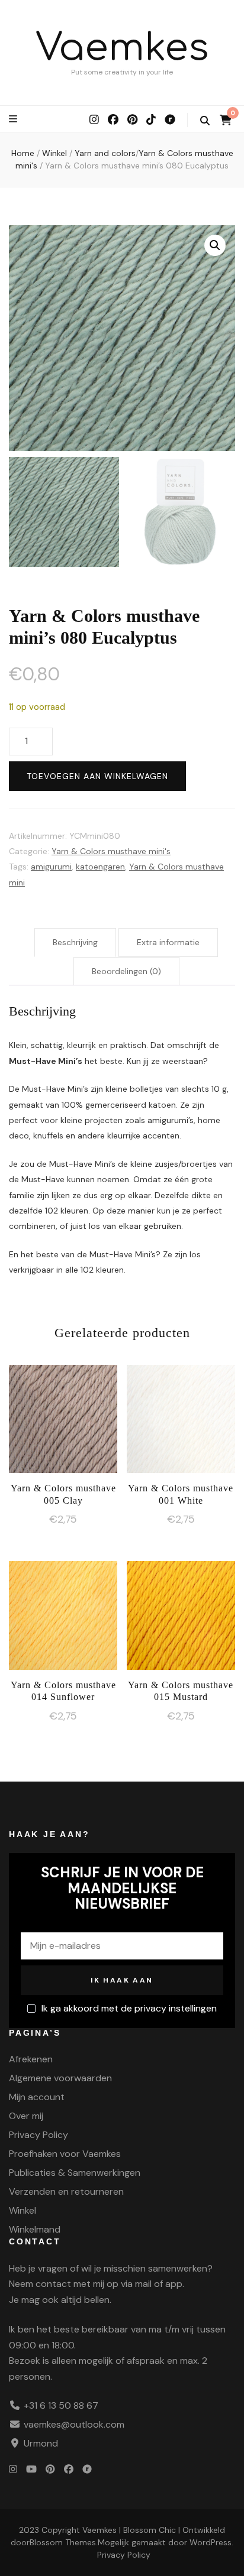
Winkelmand (35, 2229)
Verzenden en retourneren (66, 2191)
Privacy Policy (38, 2135)
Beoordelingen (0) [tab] (126, 971)
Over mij (26, 2116)
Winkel (23, 2210)
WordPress (211, 2542)
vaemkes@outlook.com (74, 2424)
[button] (215, 245)
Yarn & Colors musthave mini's (111, 851)
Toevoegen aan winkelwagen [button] (63, 1420)
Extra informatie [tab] (168, 942)
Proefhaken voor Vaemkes (65, 2154)
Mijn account (37, 2097)
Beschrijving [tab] (75, 942)
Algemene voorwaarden (60, 2078)
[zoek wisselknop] (205, 121)
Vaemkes (122, 48)
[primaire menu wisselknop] (15, 119)
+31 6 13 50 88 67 (61, 2405)
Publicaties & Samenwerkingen (75, 2173)
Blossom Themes (63, 2542)
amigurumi (51, 867)
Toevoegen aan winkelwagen (97, 776)
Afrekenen (31, 2059)
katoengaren (100, 867)
